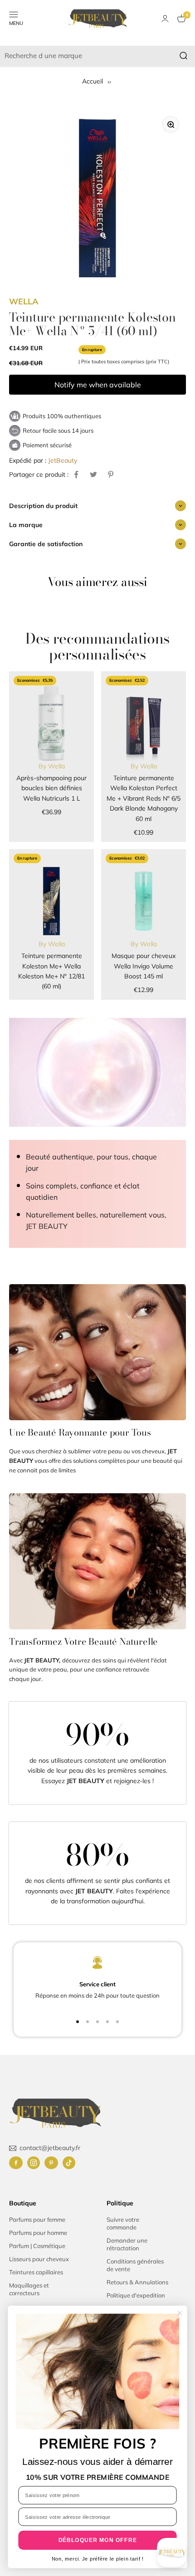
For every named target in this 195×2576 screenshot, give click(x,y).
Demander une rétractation (127, 2244)
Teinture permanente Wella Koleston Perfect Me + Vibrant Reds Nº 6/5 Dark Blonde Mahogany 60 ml (144, 798)
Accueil (93, 81)
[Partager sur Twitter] (93, 474)
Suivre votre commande (123, 2223)
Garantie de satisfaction (46, 544)
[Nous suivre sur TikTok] (69, 2163)
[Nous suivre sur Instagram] (34, 2163)
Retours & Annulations (137, 2282)
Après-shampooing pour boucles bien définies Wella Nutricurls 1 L (51, 788)
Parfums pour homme (38, 2233)
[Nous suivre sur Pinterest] (51, 2163)
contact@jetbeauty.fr (50, 2148)
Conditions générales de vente (135, 2265)
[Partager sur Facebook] (76, 474)
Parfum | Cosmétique (37, 2246)
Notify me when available (98, 385)
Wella (24, 301)
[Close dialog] (180, 2313)
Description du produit (43, 506)
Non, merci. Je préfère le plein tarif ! (98, 2559)
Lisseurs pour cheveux (39, 2259)
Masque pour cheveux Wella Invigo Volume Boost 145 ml (144, 966)
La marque (26, 525)
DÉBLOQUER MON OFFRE (98, 2540)
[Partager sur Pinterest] (111, 474)
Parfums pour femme (37, 2219)
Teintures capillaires (36, 2272)
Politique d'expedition (136, 2295)
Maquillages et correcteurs (29, 2289)
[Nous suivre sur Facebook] (16, 2163)
